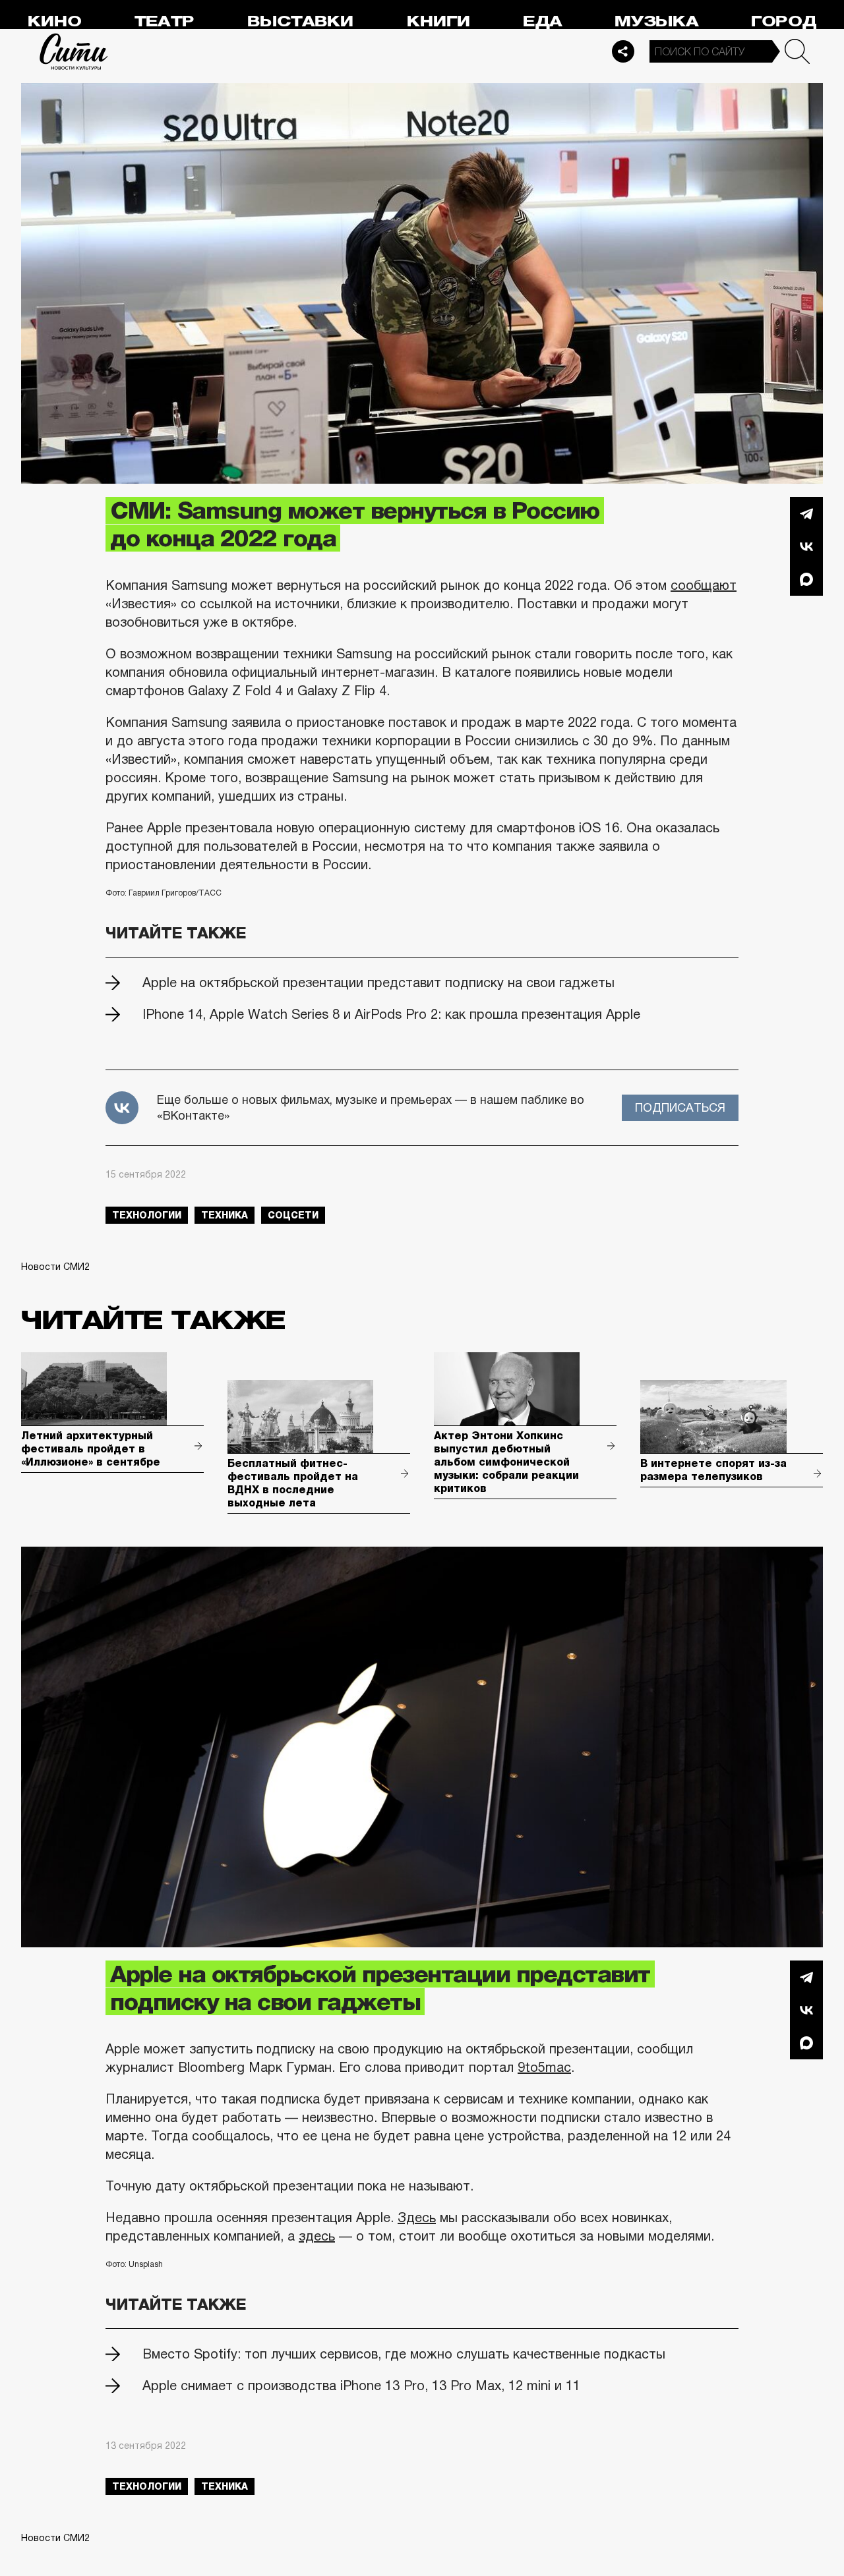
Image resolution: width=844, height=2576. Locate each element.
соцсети (293, 1215)
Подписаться (680, 1108)
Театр (164, 21)
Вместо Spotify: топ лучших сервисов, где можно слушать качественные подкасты (404, 2354)
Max (806, 579)
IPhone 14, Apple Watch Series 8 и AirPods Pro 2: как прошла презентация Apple (391, 1014)
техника (225, 1215)
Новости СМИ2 (55, 1267)
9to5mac (544, 2067)
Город (784, 21)
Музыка (656, 21)
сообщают (704, 585)
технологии (147, 1215)
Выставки (300, 21)
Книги (438, 21)
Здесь (417, 2218)
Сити (74, 51)
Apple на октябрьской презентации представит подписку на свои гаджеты (378, 983)
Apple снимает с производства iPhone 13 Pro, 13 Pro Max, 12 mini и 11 (361, 2386)
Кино (54, 21)
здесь (317, 2236)
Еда (542, 21)
